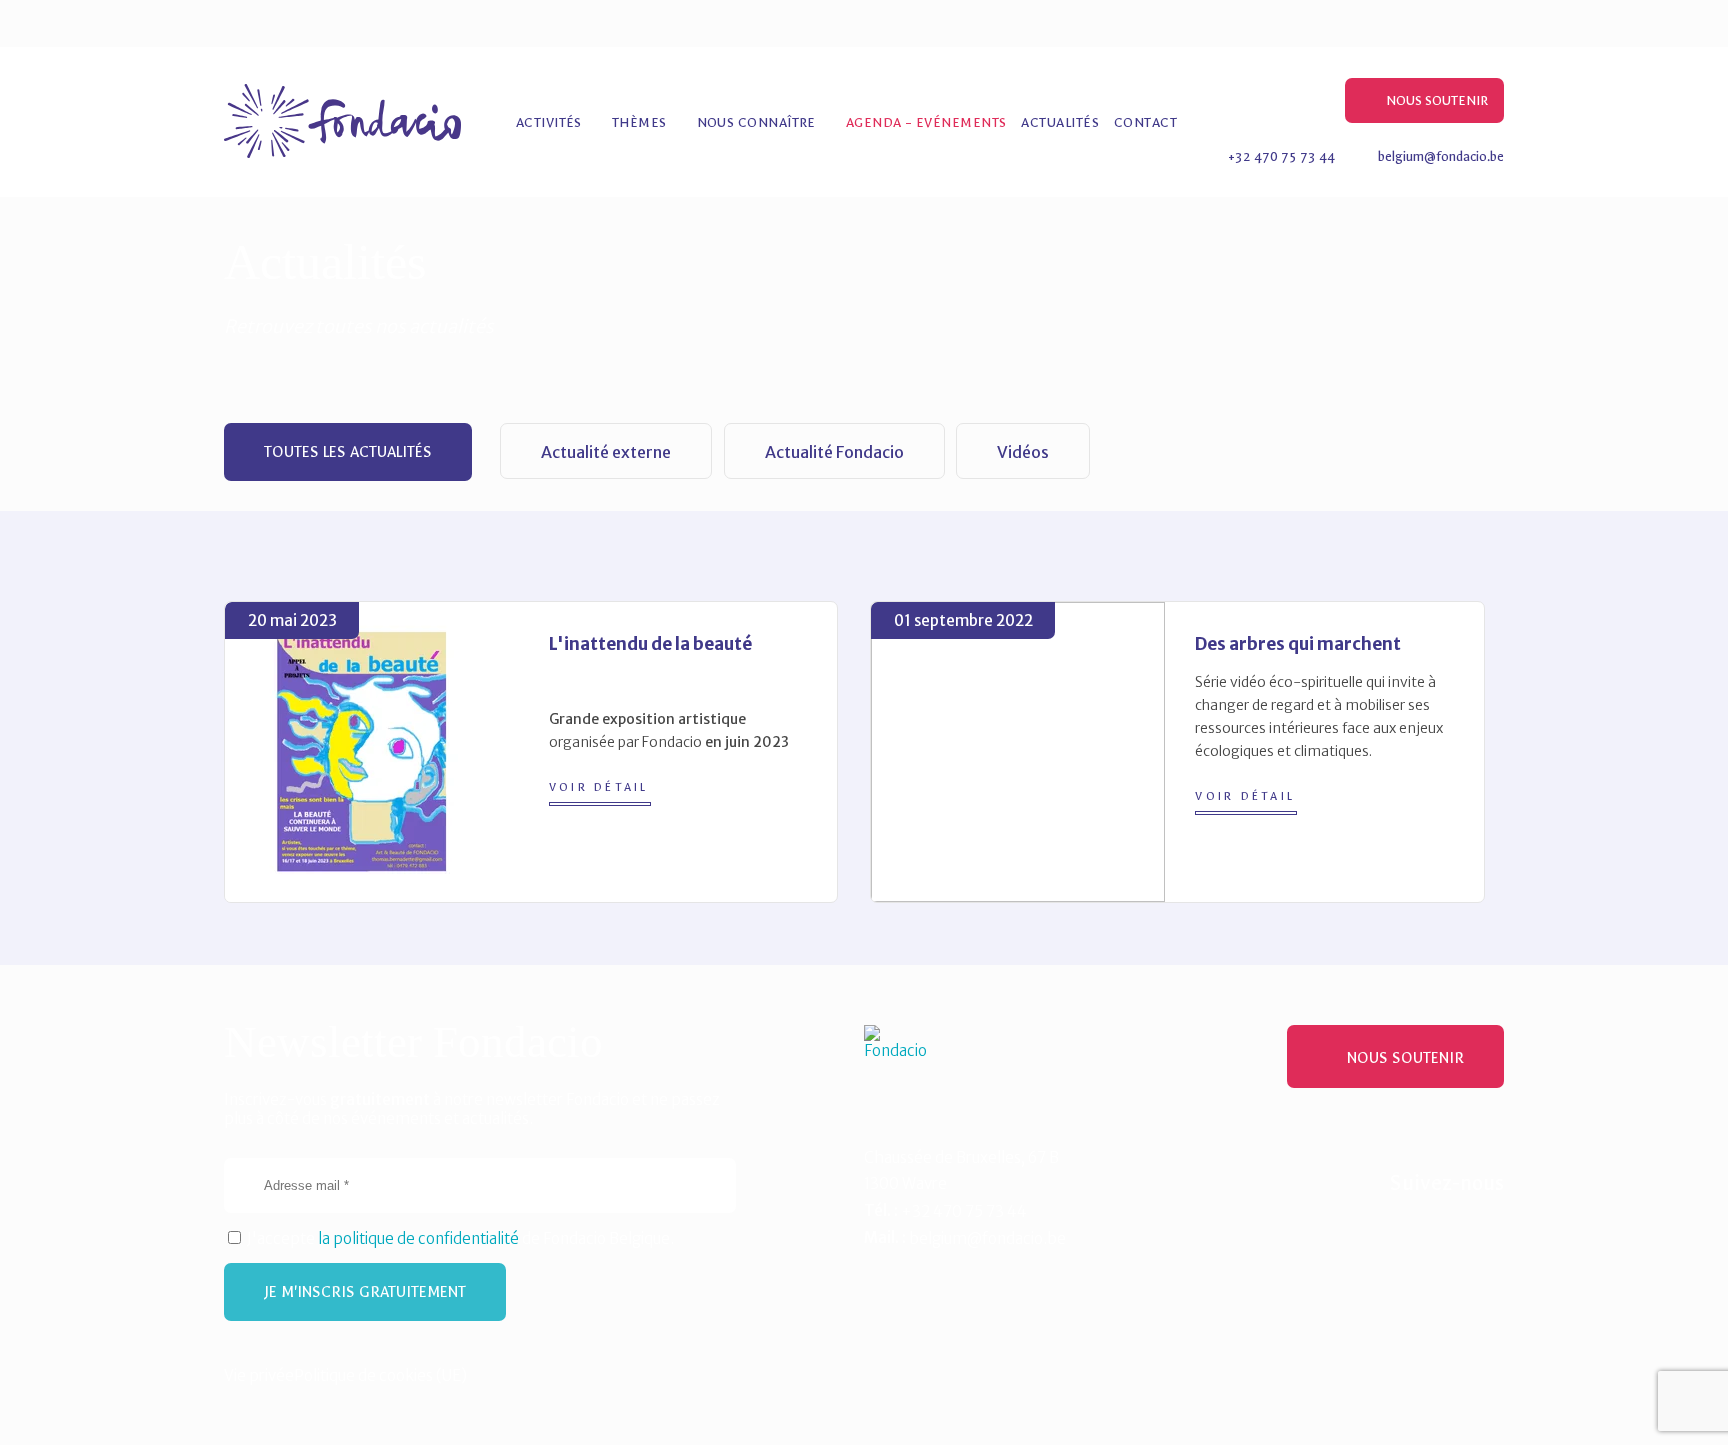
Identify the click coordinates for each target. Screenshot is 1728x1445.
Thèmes (639, 122)
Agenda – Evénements (926, 122)
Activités (549, 122)
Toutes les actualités (348, 452)
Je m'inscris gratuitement (365, 1292)
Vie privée (259, 1375)
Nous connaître (756, 122)
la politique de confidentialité (418, 1238)
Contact (1145, 122)
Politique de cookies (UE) (380, 1375)
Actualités (1060, 122)
